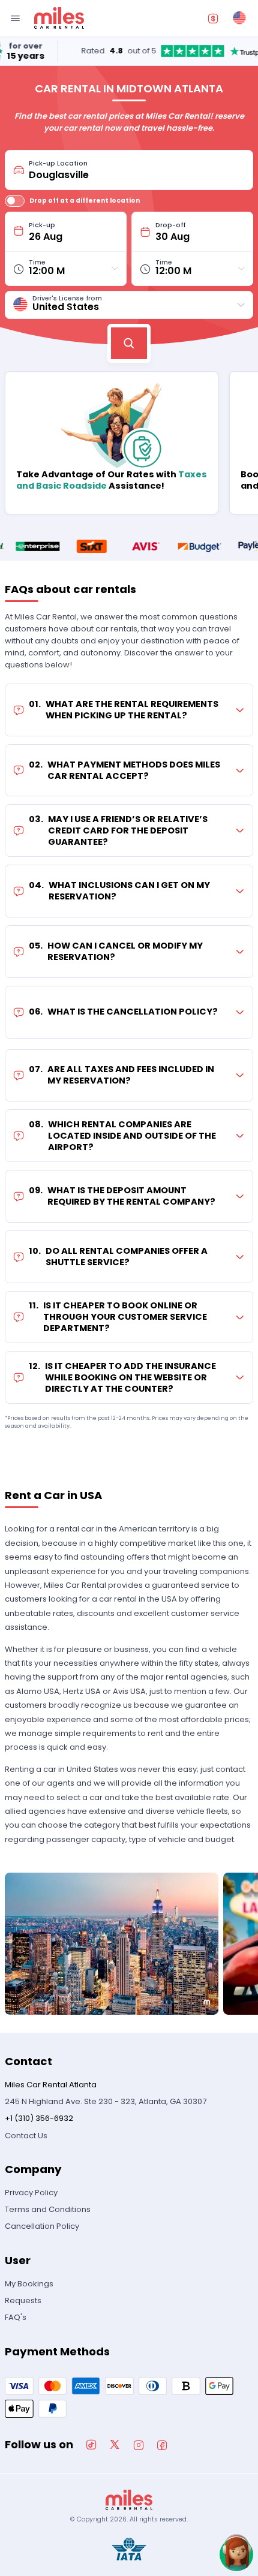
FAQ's (16, 2317)
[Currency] (213, 18)
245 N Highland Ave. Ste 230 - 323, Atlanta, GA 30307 (106, 2101)
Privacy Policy (31, 2193)
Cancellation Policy (42, 2226)
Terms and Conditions (48, 2209)
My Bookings (29, 2284)
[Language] (239, 18)
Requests (23, 2300)
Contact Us (26, 2136)
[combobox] (137, 170)
